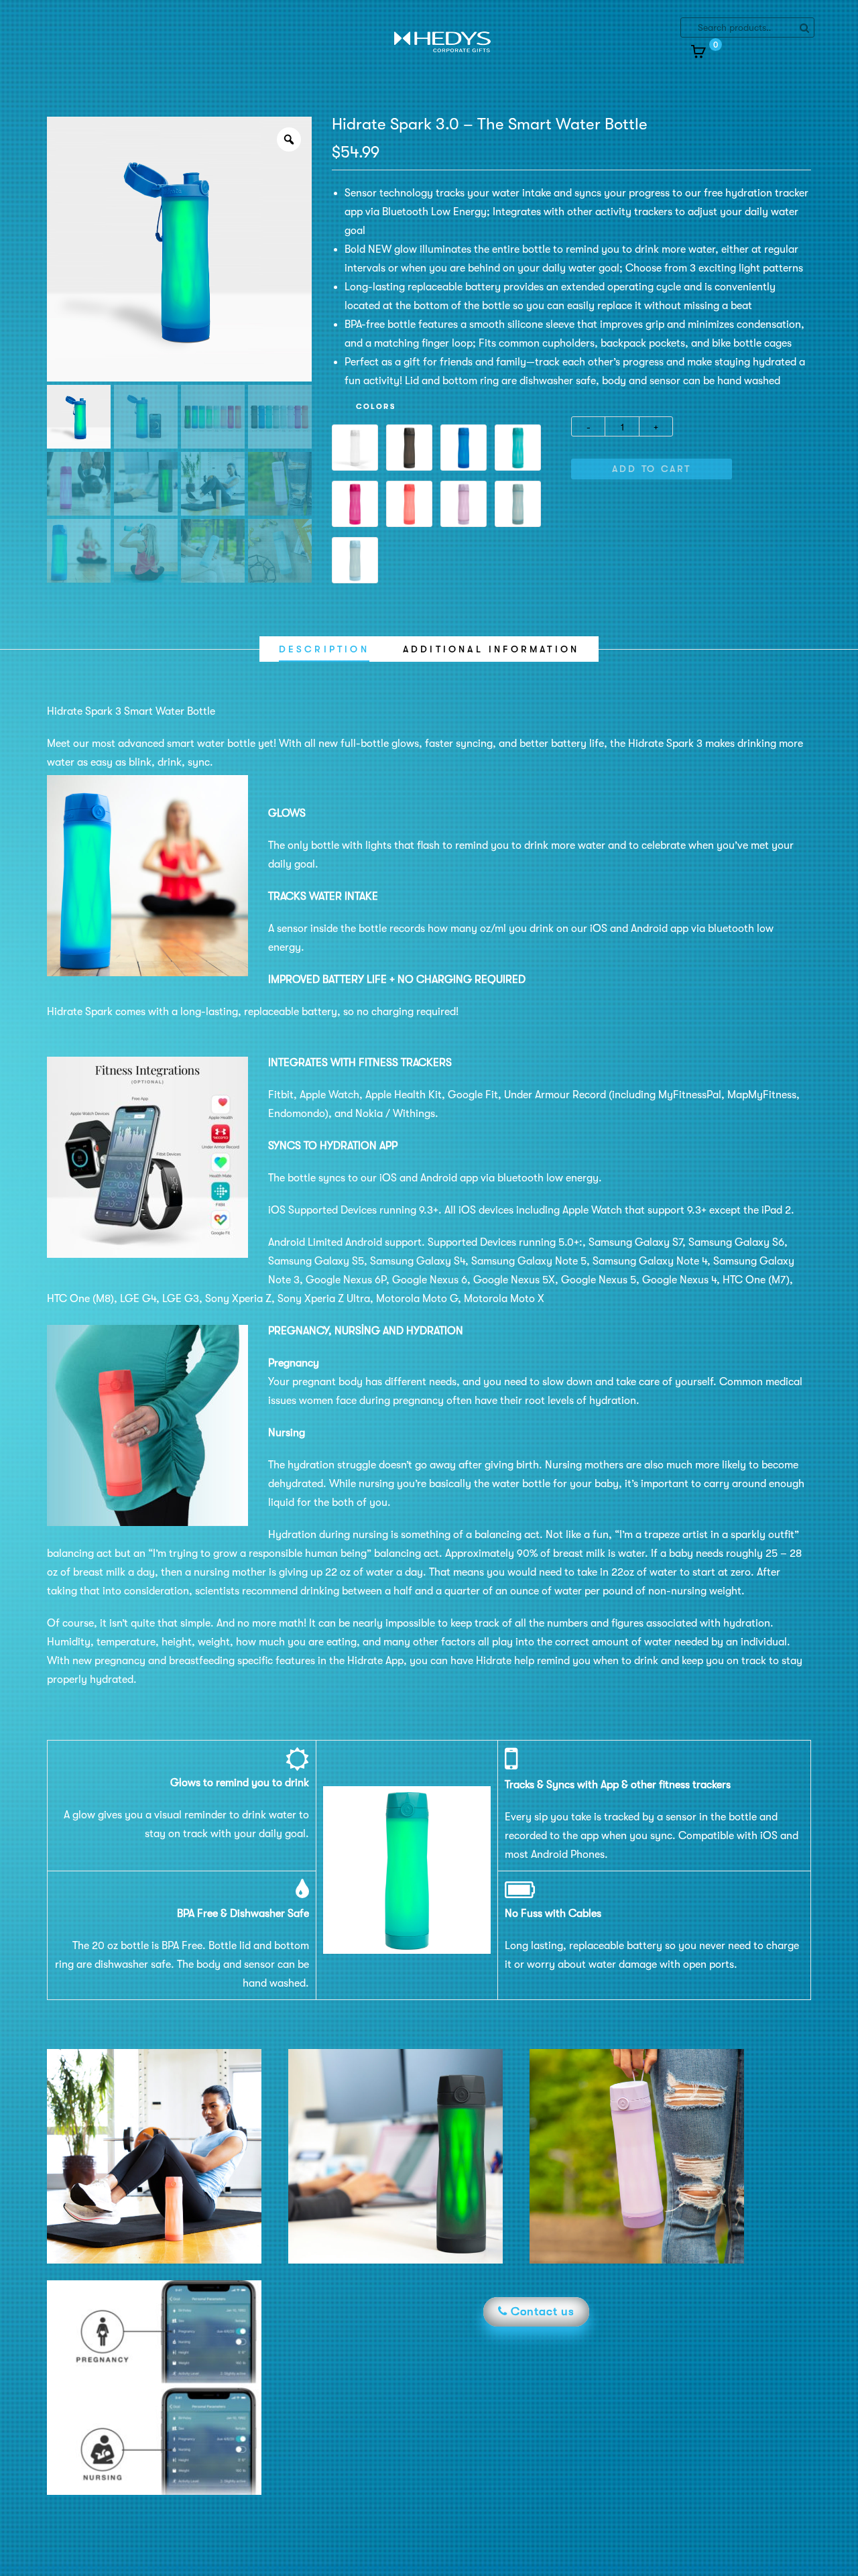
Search (804, 27)
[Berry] (355, 504)
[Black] (409, 448)
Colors (376, 407)
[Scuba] (518, 448)
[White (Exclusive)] (355, 448)
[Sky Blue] (355, 560)
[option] (179, 249)
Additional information (491, 649)
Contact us (541, 2311)
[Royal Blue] (464, 448)
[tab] (324, 649)
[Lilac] (464, 504)
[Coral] (409, 504)
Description (324, 649)
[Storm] (518, 504)
